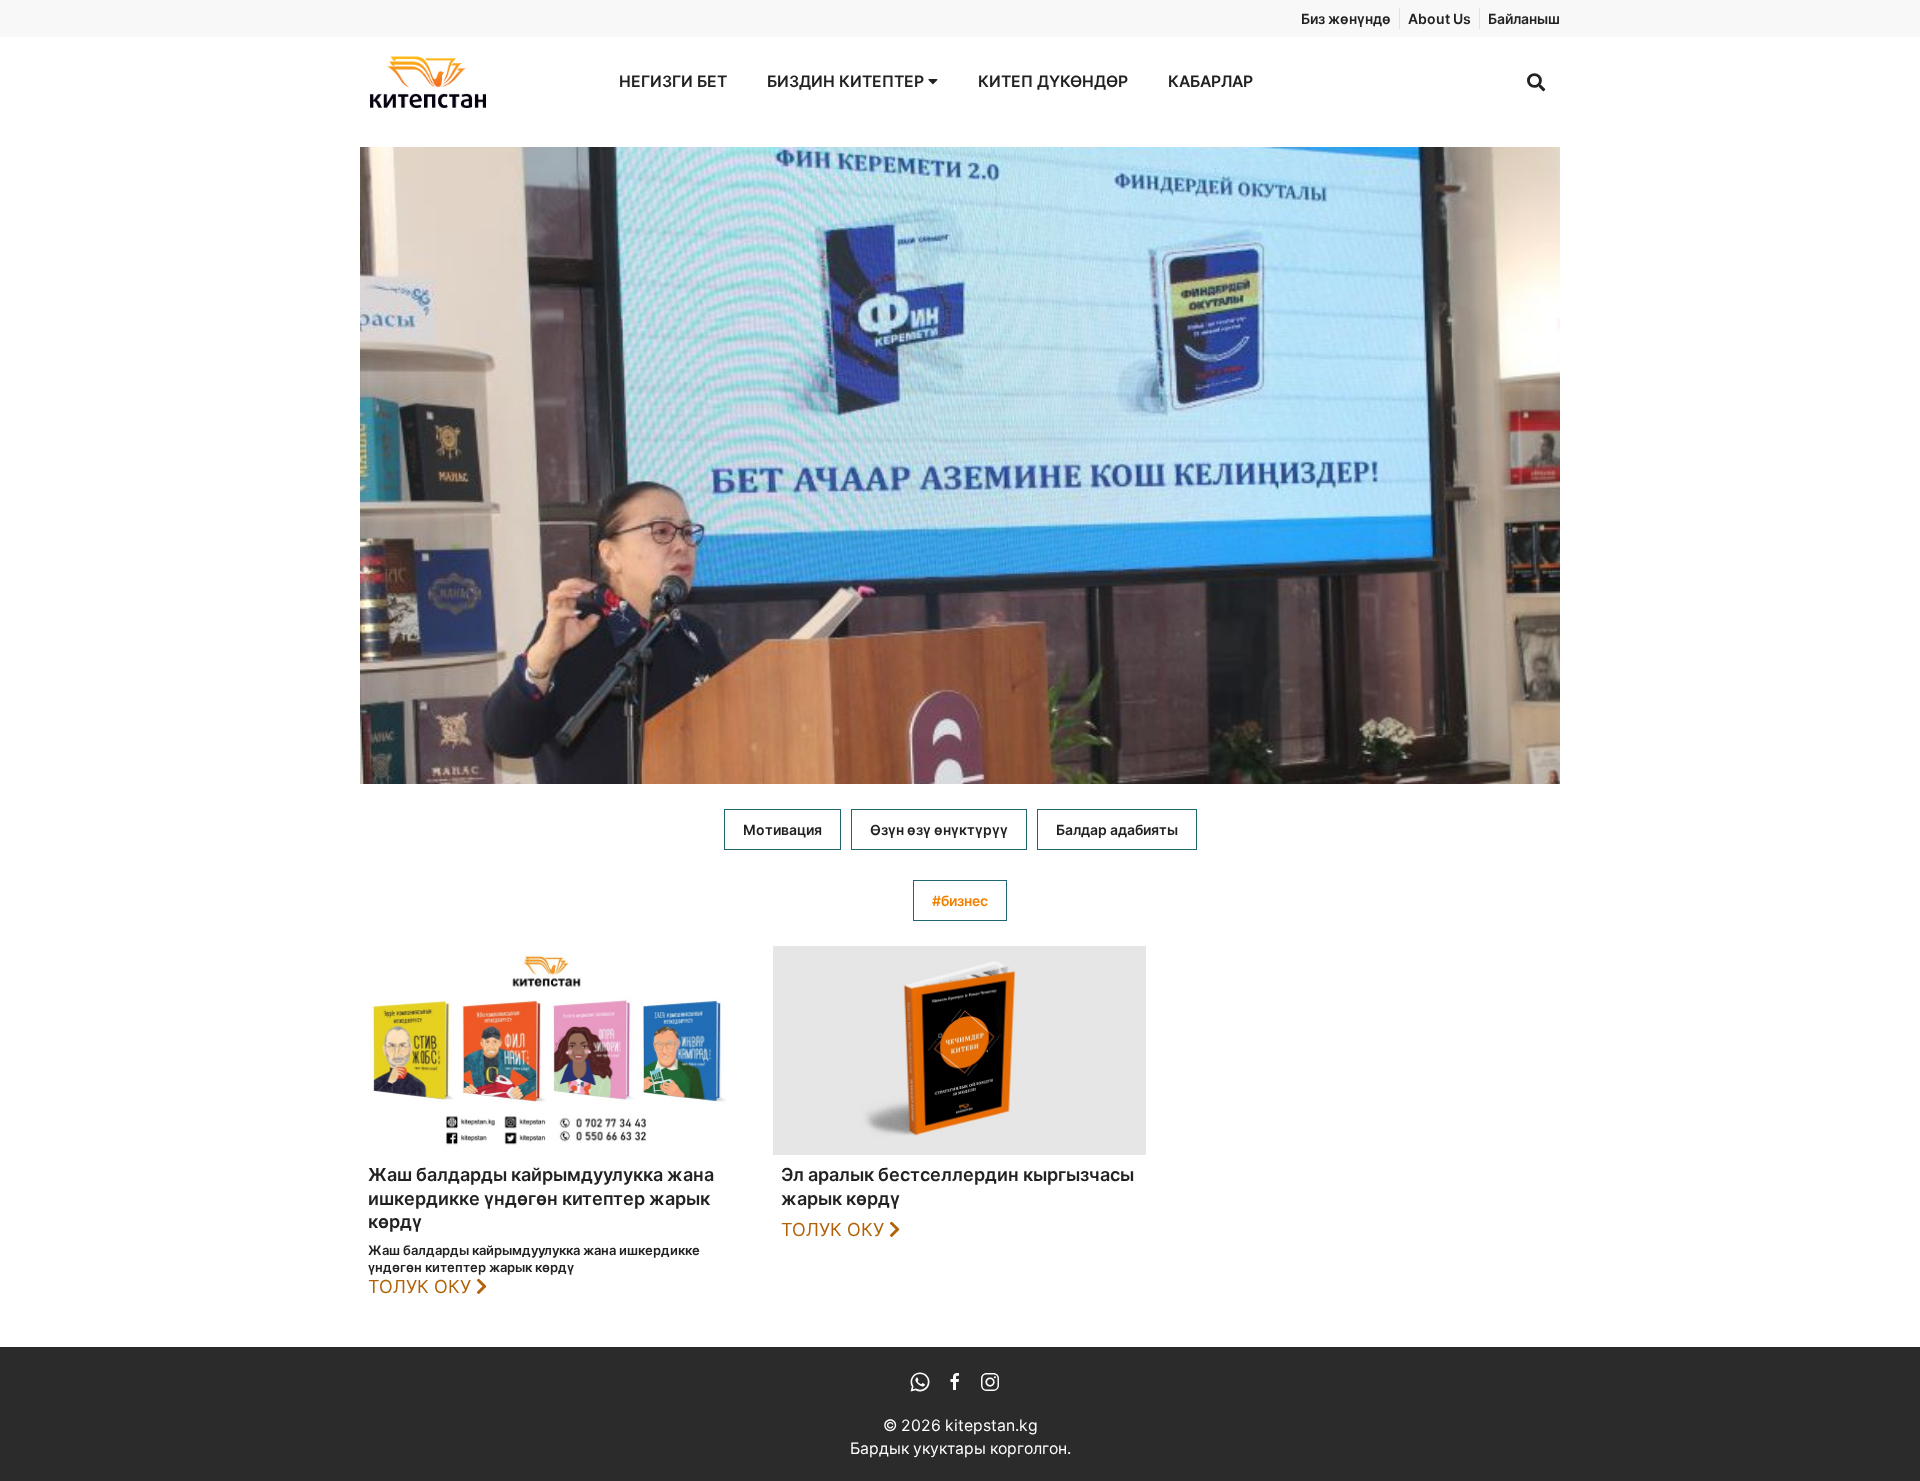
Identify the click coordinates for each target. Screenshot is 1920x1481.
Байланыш (1524, 18)
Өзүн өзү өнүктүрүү (939, 829)
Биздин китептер (847, 81)
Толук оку (422, 1286)
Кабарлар (1210, 81)
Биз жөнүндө (1346, 18)
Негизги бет (673, 81)
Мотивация (782, 829)
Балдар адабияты (1117, 829)
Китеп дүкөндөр (1053, 81)
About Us (1439, 18)
